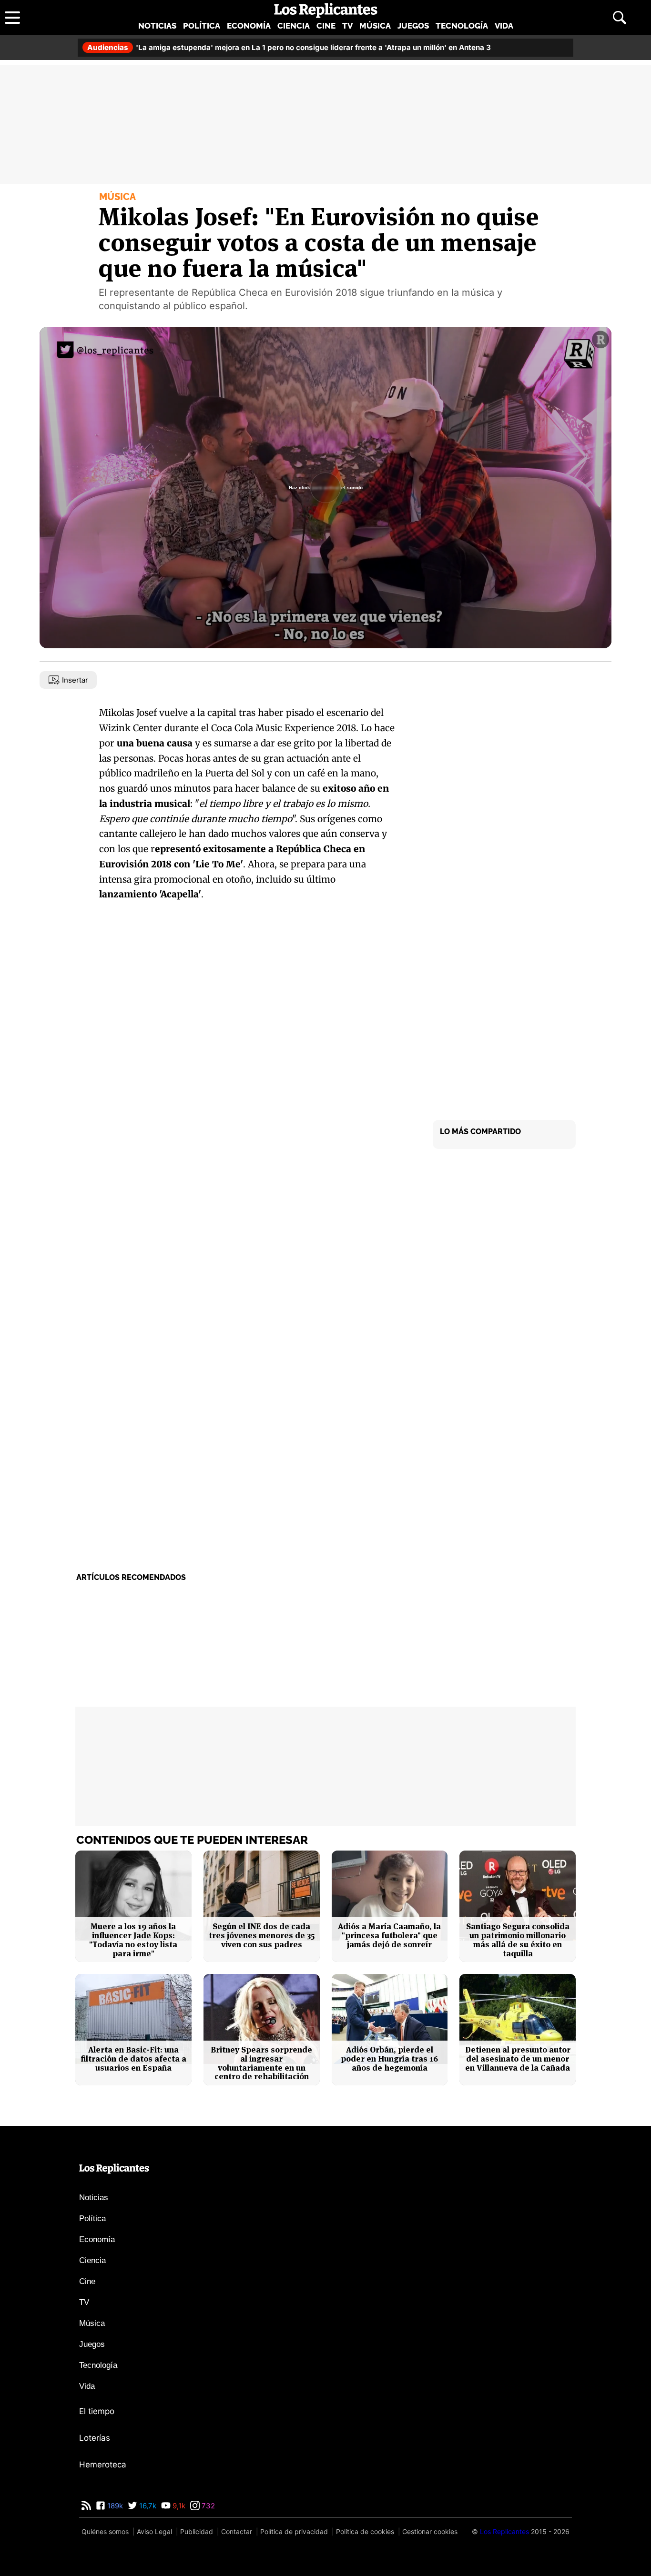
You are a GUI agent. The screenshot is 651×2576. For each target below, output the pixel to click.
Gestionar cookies (430, 2531)
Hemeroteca (103, 2465)
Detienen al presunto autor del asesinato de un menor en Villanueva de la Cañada (518, 2059)
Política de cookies (365, 2531)
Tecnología (462, 26)
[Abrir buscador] (620, 18)
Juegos (413, 26)
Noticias (157, 26)
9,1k (178, 2506)
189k (114, 2506)
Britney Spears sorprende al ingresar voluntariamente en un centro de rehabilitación (261, 2063)
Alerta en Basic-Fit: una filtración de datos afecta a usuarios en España (133, 2059)
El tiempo (97, 2411)
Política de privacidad (294, 2531)
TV (347, 26)
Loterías (95, 2438)
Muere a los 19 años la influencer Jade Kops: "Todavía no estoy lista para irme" (133, 1940)
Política (202, 26)
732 (207, 2506)
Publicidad (197, 2531)
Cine (326, 26)
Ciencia (294, 26)
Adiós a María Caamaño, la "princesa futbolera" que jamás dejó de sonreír (389, 1935)
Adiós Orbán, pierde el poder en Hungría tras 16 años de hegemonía (389, 2059)
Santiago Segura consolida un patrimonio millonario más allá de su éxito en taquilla (518, 1940)
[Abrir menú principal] (12, 18)
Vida (504, 26)
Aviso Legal (154, 2531)
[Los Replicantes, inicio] (326, 10)
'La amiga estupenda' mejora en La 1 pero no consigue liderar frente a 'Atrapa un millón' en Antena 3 (289, 47)
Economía (249, 26)
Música (375, 26)
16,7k (147, 2506)
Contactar (237, 2531)
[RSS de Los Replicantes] (86, 2506)
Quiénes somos (105, 2531)
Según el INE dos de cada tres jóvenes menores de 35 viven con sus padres (262, 1935)
